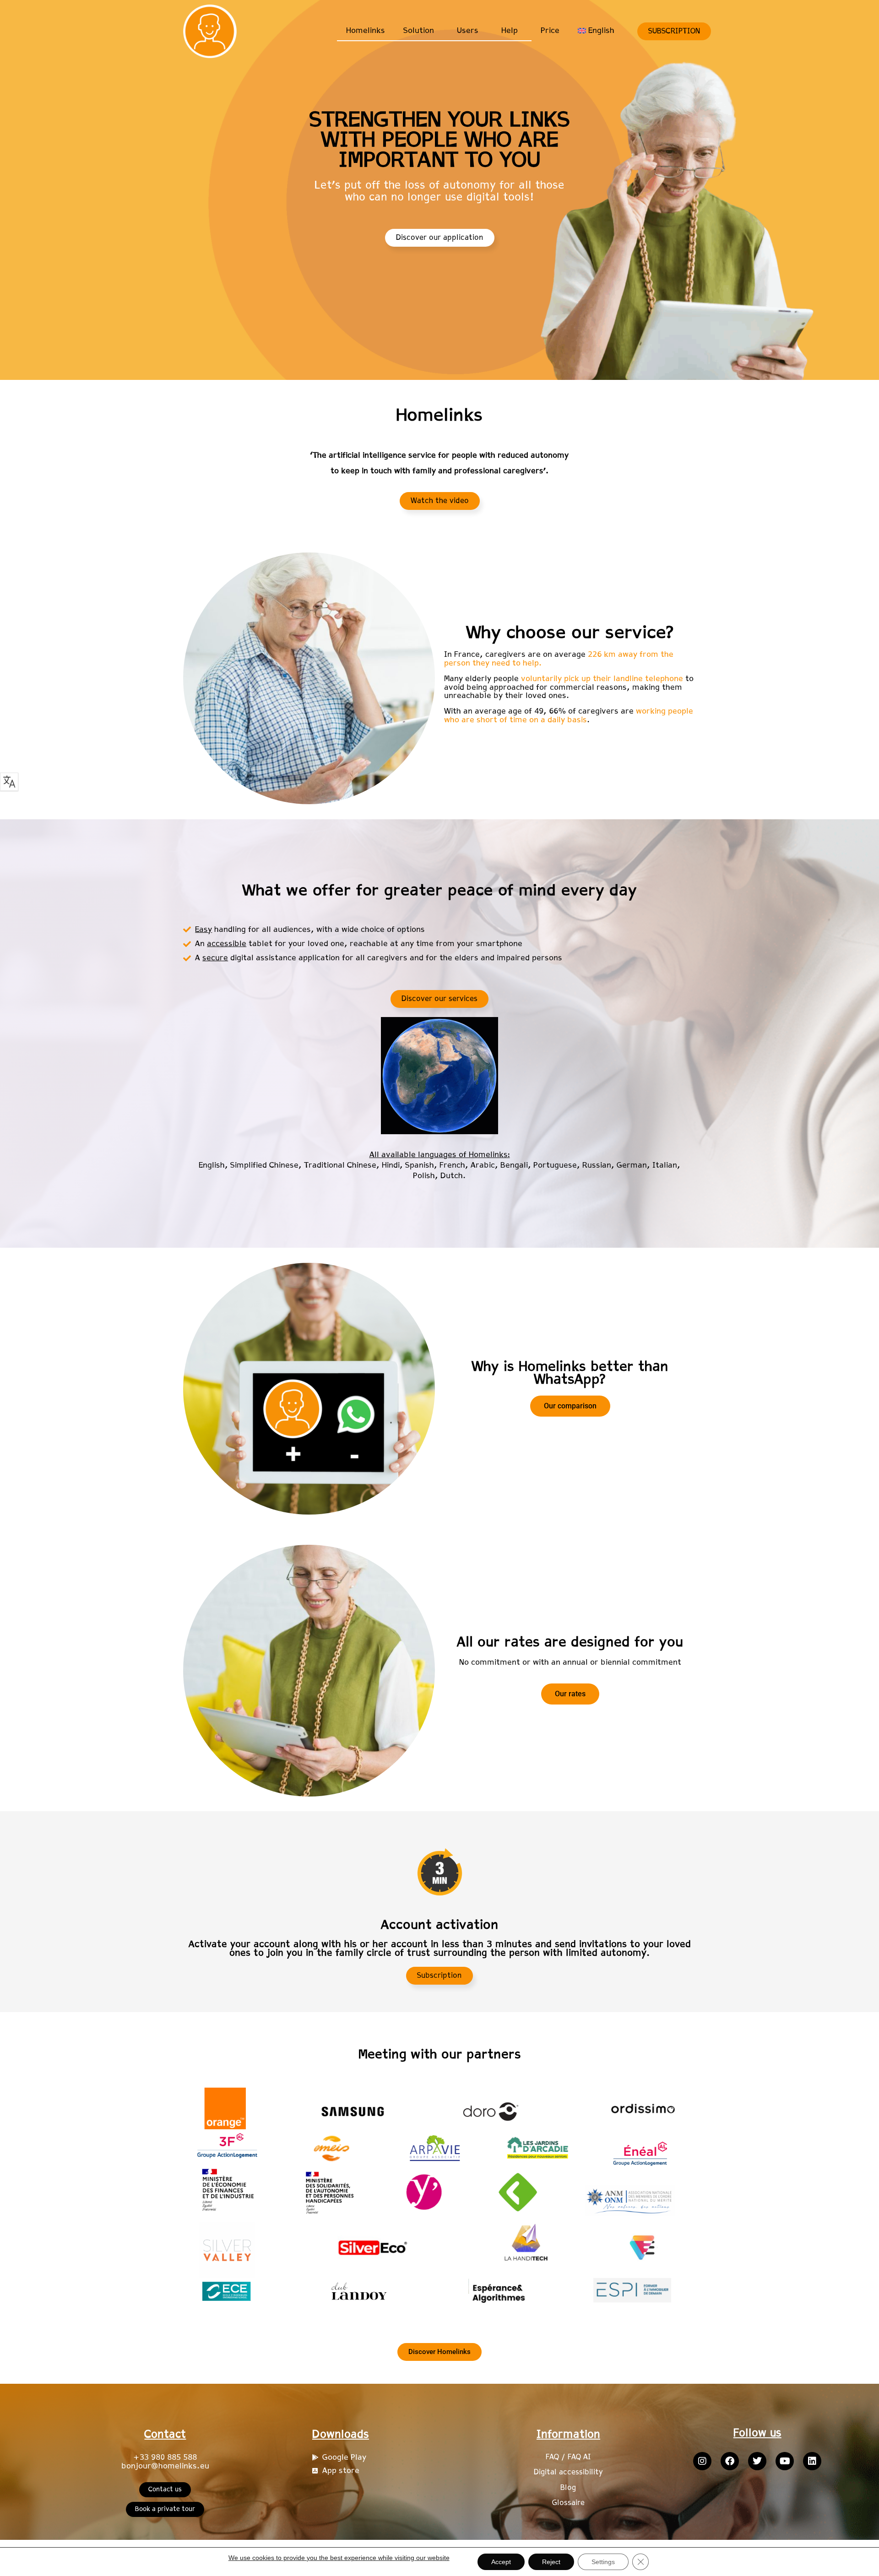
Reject (551, 2562)
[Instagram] (702, 2461)
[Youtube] (785, 2461)
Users (468, 31)
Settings (603, 2562)
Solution (419, 31)
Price (550, 31)
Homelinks (366, 31)
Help (510, 31)
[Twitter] (757, 2461)
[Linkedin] (812, 2461)
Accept (501, 2562)
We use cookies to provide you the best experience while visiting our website (339, 2558)
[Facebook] (730, 2461)
